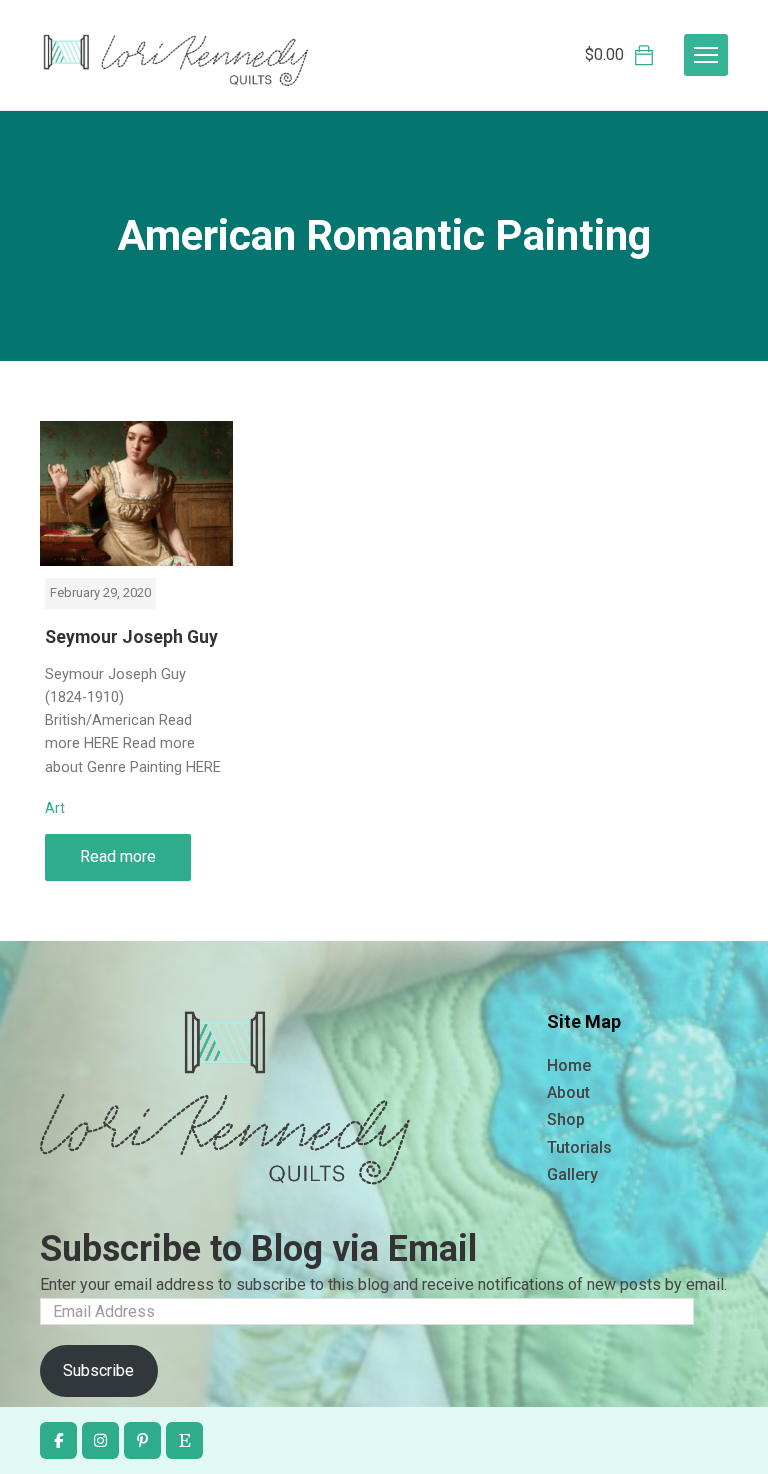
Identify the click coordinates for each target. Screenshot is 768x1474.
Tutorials (579, 1147)
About (568, 1092)
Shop (566, 1119)
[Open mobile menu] (706, 55)
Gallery (572, 1174)
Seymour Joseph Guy (131, 637)
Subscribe (98, 1370)
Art (55, 808)
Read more (118, 856)
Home (569, 1065)
